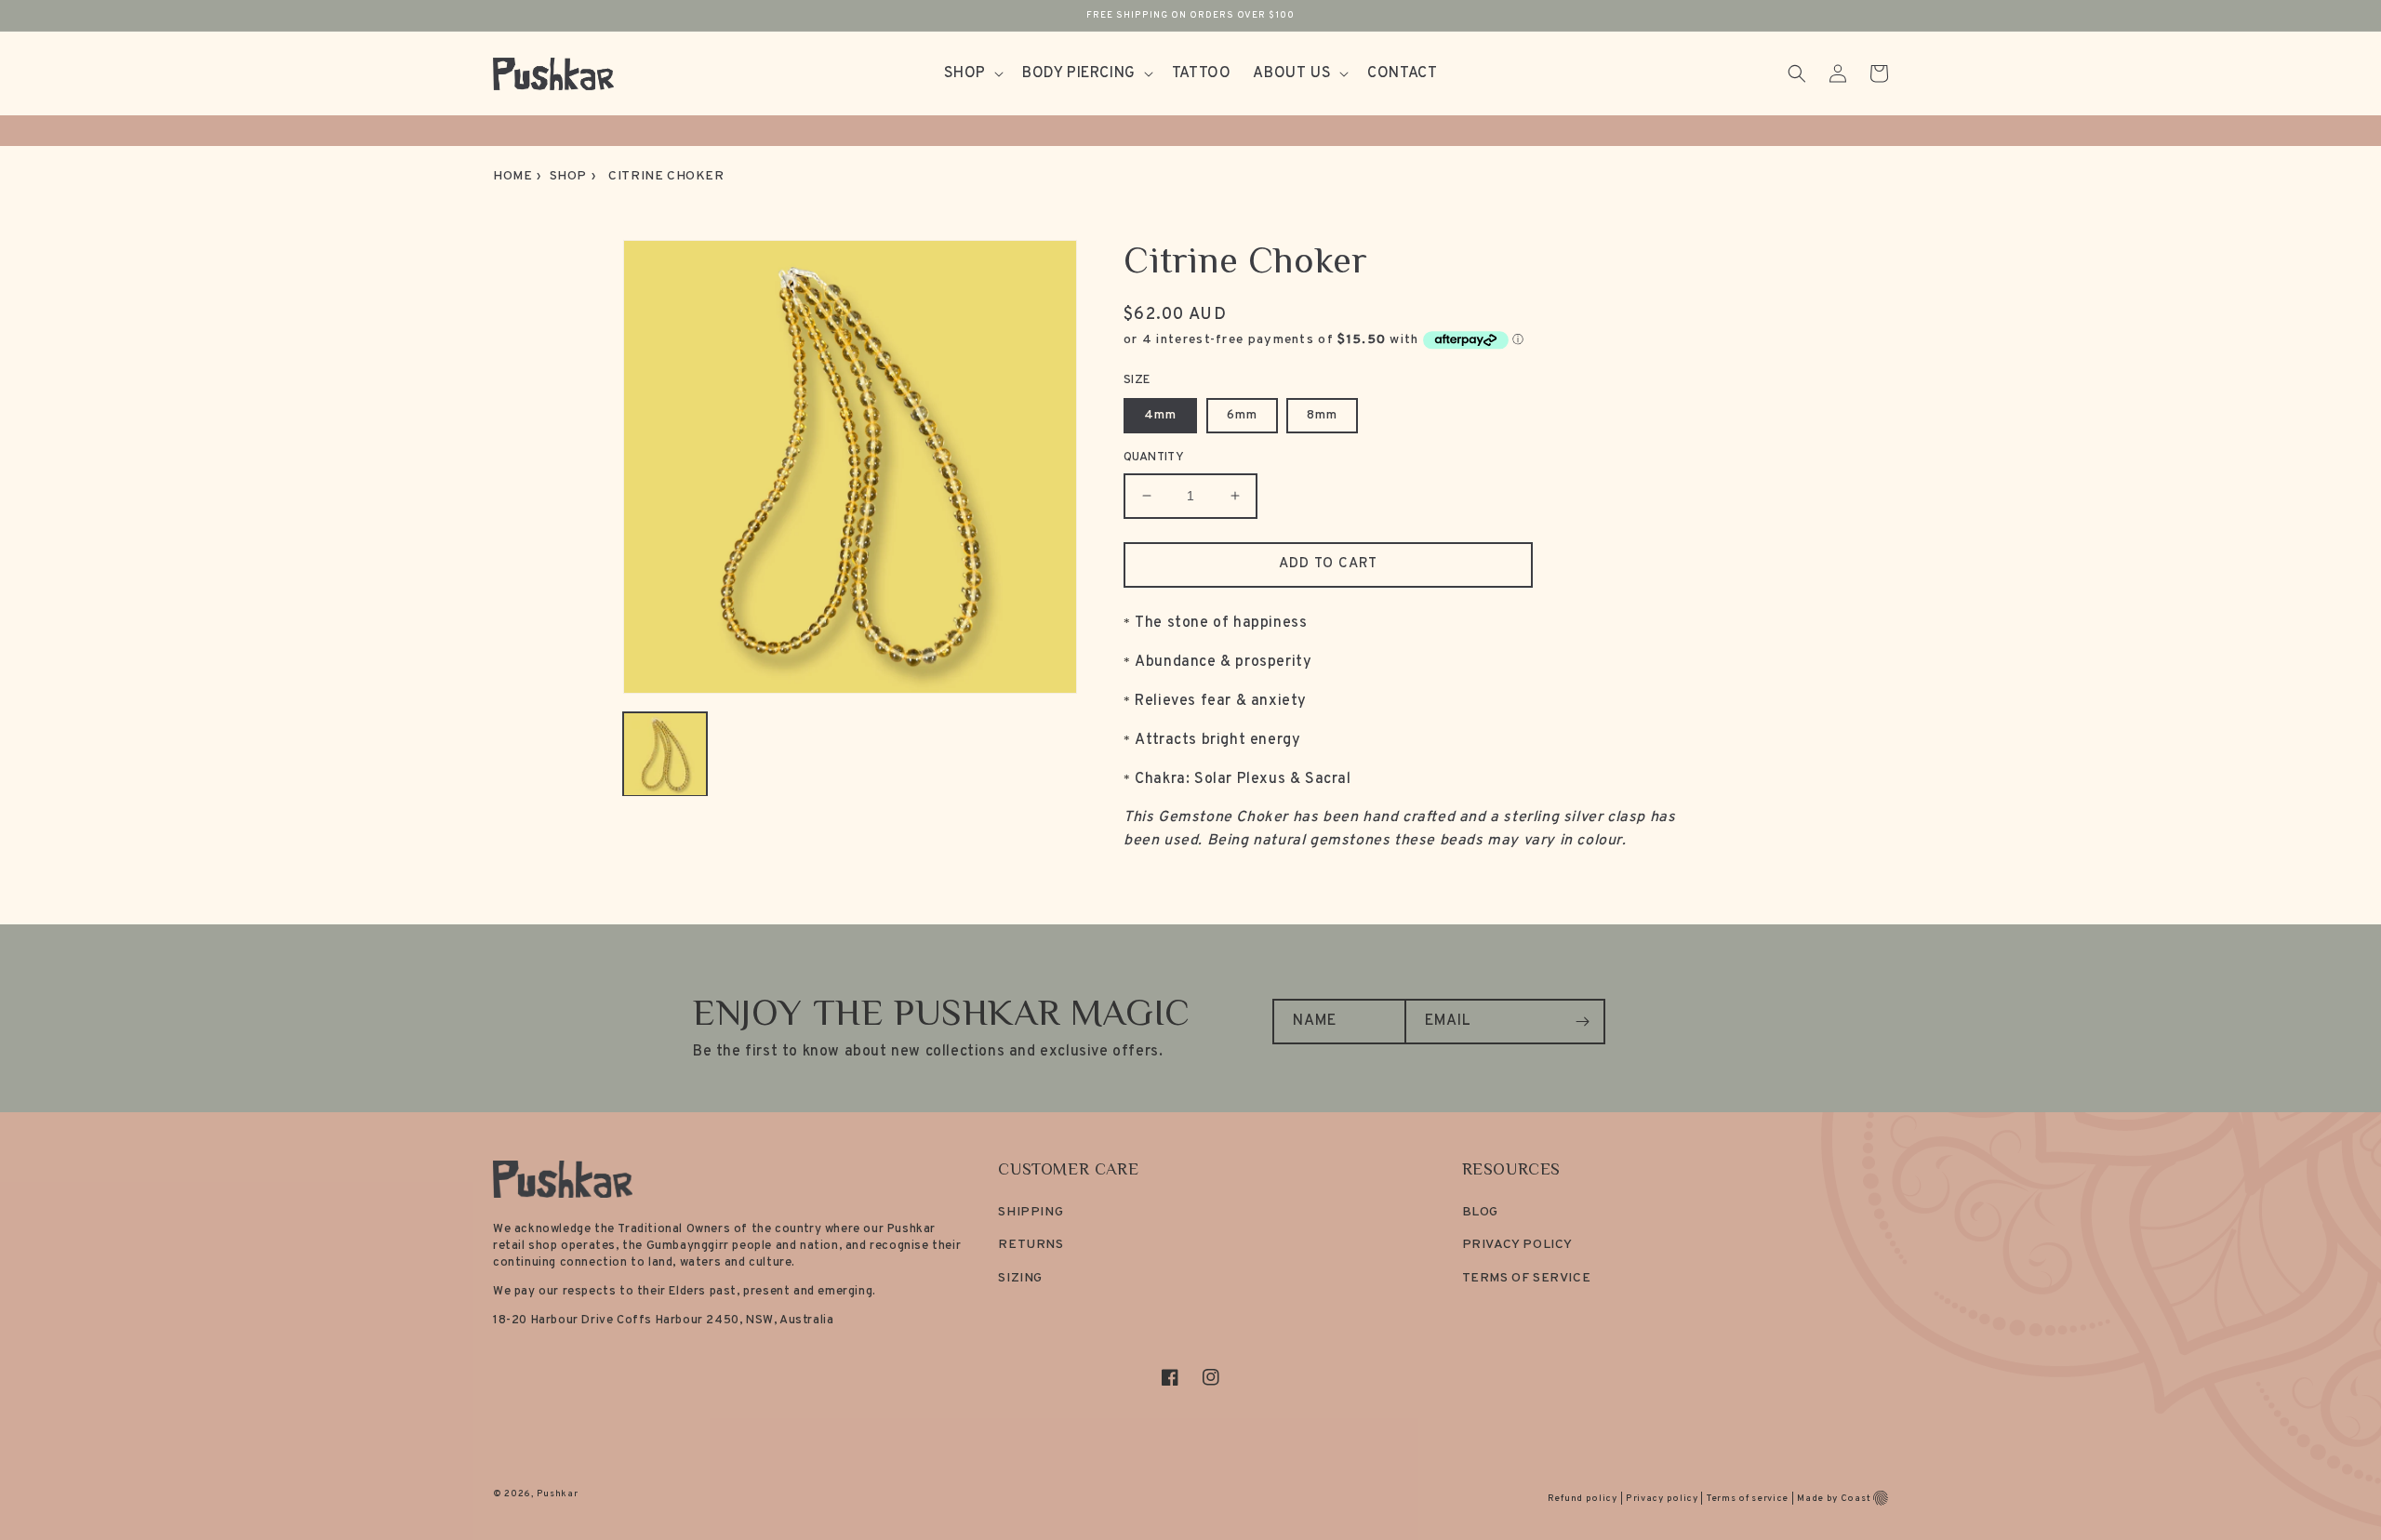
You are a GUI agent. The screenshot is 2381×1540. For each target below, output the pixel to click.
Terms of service (1748, 1499)
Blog (1480, 1212)
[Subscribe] (1583, 1022)
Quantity (1154, 458)
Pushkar (558, 1494)
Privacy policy (1662, 1499)
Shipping (1031, 1212)
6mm (1242, 415)
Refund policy (1583, 1499)
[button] (972, 74)
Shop (568, 176)
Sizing (1020, 1278)
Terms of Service (1527, 1278)
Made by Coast (1834, 1499)
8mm (1322, 415)
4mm (1160, 415)
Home (512, 176)
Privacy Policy (1517, 1245)
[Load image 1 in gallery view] (665, 754)
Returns (1031, 1245)
